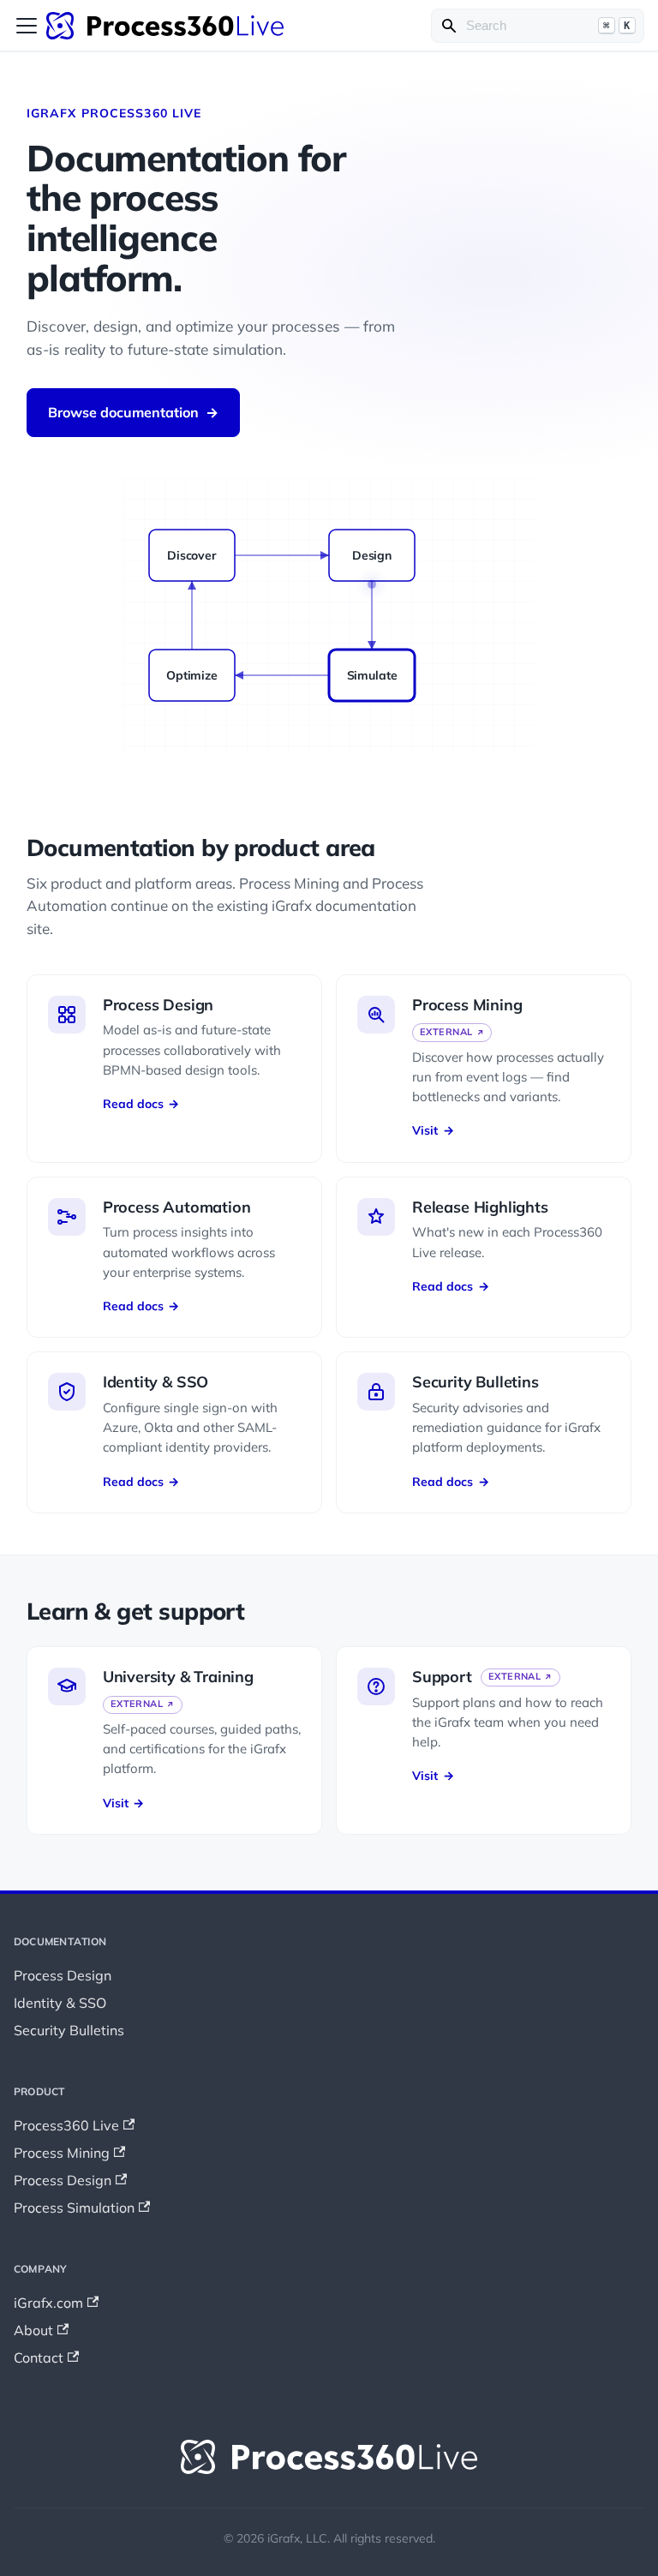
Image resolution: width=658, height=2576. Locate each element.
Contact (39, 2357)
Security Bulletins (69, 2030)
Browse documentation (133, 412)
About (33, 2330)
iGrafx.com (48, 2303)
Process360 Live (66, 2125)
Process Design (63, 1975)
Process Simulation (74, 2208)
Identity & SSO (60, 2003)
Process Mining (62, 2153)
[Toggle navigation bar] (27, 26)
